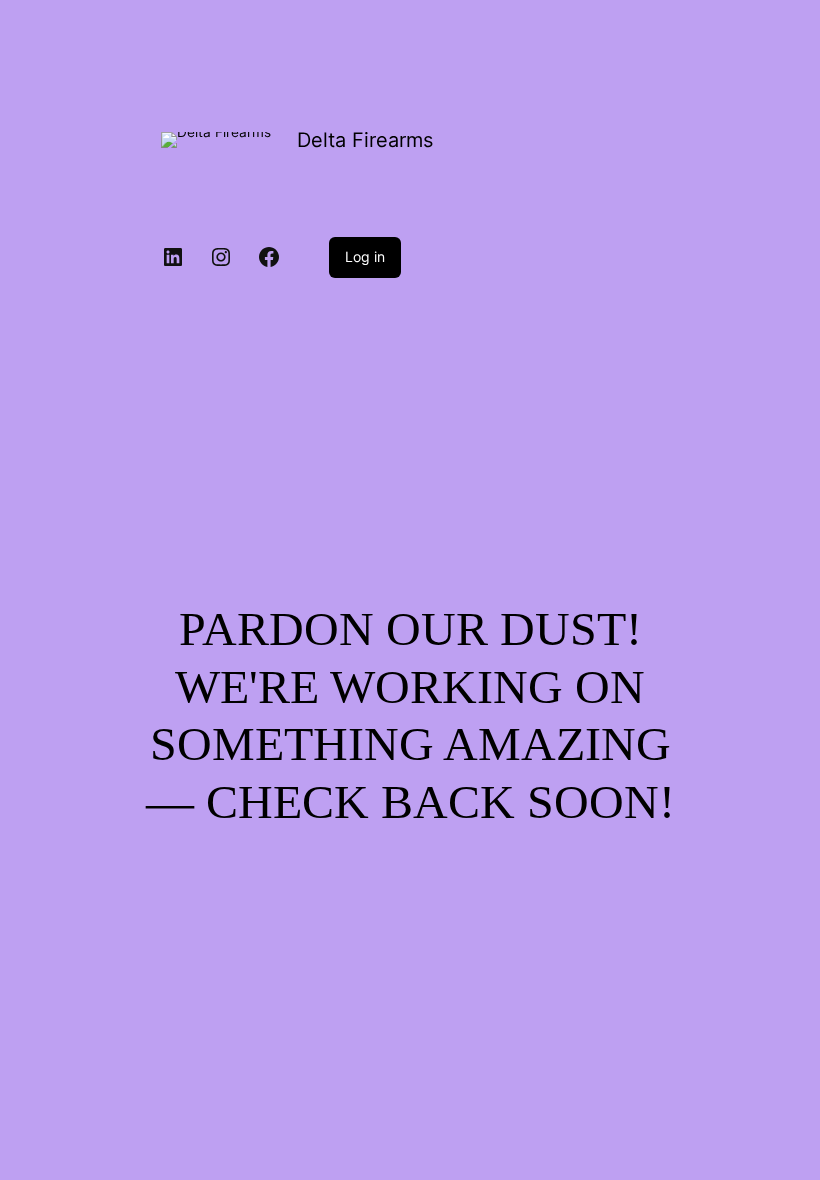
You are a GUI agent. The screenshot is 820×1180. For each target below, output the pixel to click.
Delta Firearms (365, 140)
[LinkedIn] (173, 257)
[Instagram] (221, 257)
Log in (365, 256)
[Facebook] (269, 257)
